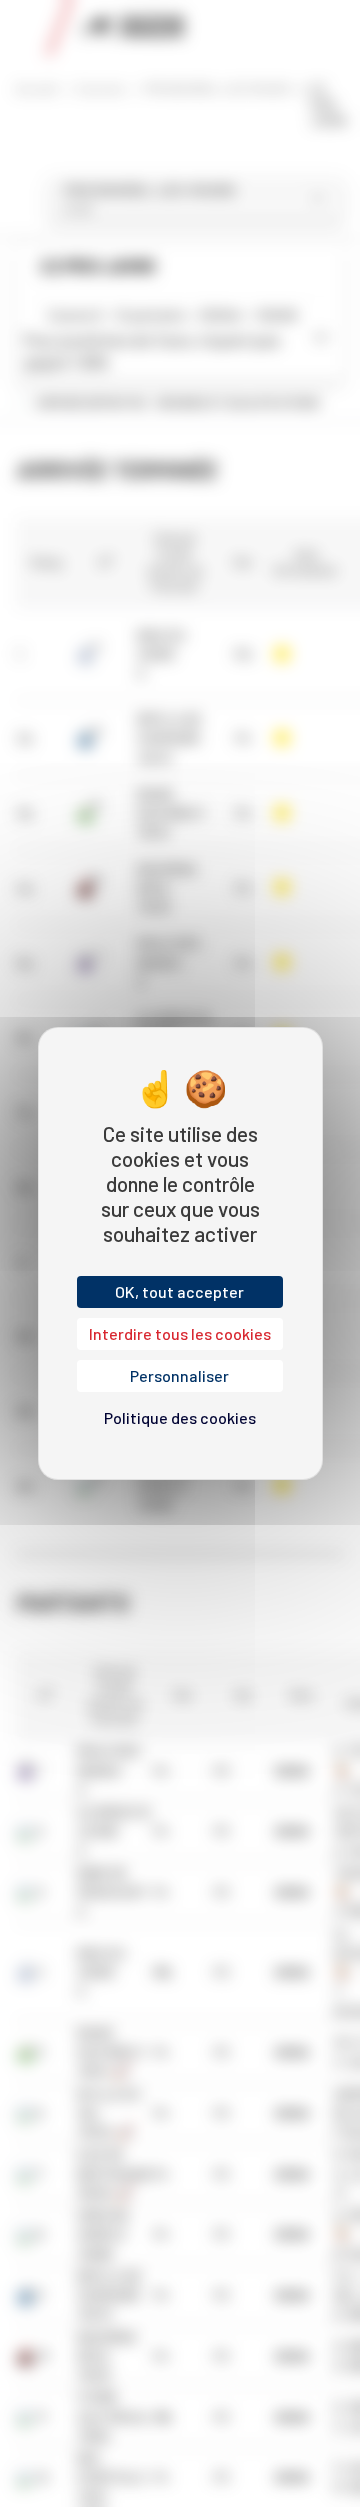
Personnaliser (179, 1375)
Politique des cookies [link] (180, 1417)
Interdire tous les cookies (180, 1333)
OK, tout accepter (179, 1291)
